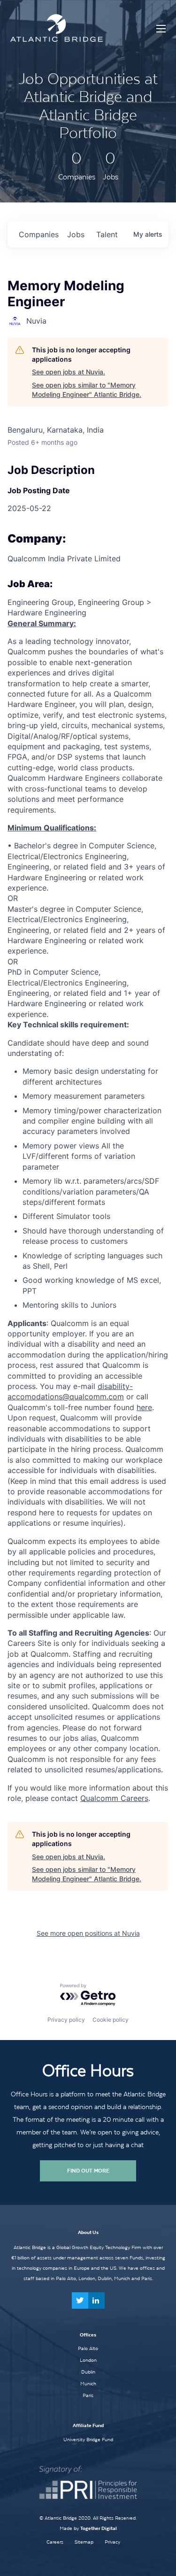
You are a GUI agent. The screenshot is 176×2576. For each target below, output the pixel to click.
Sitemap (84, 2542)
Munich (88, 2383)
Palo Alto (88, 2348)
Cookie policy (111, 2020)
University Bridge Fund (88, 2439)
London (88, 2360)
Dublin (88, 2372)
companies (39, 234)
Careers (55, 2542)
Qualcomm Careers (114, 1798)
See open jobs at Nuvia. (69, 372)
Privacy (112, 2542)
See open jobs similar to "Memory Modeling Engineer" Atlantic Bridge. (87, 390)
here (144, 1407)
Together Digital (99, 2528)
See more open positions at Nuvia (88, 1933)
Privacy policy (66, 2020)
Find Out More (88, 2171)
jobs (76, 234)
